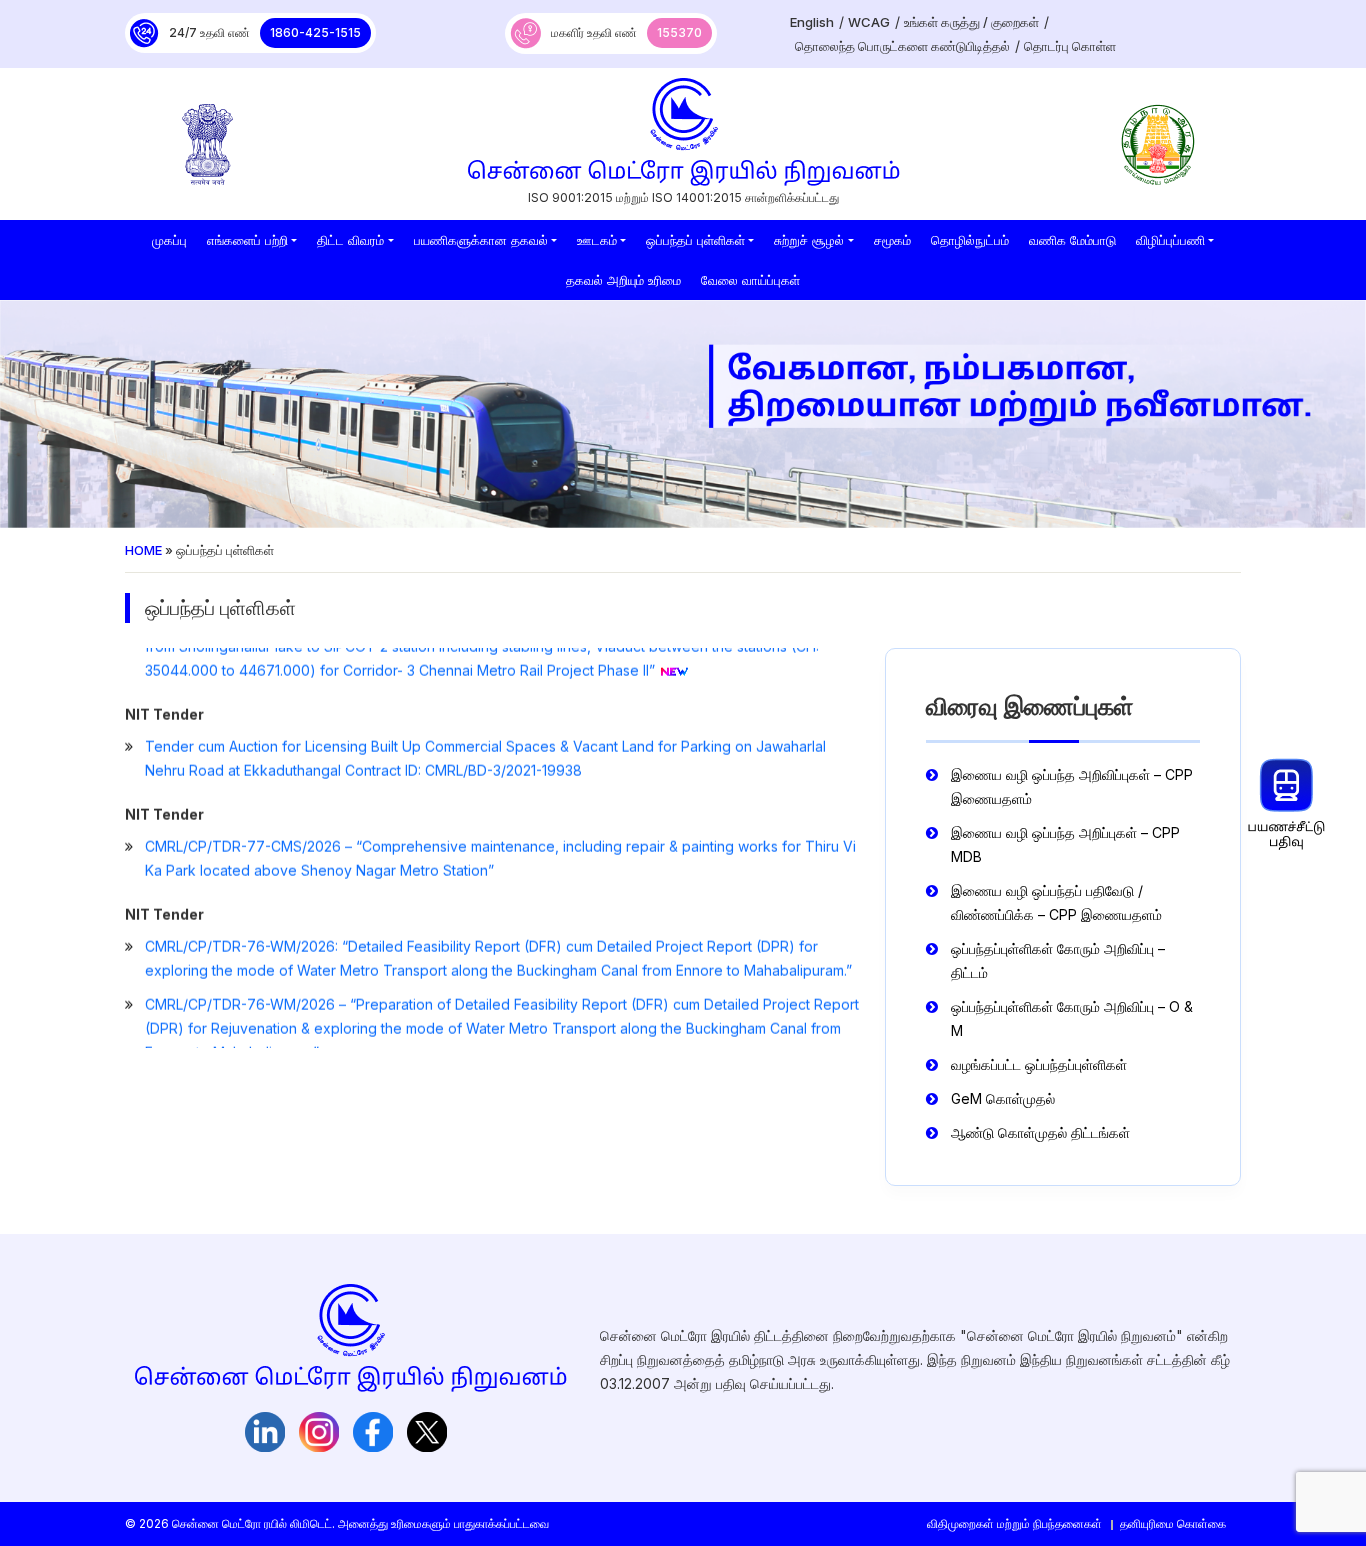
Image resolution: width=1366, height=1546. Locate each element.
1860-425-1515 (315, 32)
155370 (679, 32)
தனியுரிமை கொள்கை (1173, 1523)
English (812, 22)
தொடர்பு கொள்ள (1070, 46)
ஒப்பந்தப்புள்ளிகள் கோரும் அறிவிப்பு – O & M (1072, 1018)
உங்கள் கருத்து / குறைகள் (971, 22)
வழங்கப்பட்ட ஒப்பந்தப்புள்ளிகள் (1039, 1064)
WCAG (869, 22)
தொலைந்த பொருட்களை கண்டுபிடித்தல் (902, 46)
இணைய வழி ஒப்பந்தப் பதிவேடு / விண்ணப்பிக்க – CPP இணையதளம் (1056, 902)
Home (143, 550)
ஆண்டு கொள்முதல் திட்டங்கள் (1040, 1132)
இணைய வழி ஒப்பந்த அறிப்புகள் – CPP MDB (1065, 844)
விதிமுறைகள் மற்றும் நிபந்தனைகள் (1014, 1523)
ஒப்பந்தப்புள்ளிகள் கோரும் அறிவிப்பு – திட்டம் (1058, 960)
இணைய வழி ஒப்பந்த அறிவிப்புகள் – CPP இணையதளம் (1072, 786)
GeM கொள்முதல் (1003, 1098)
